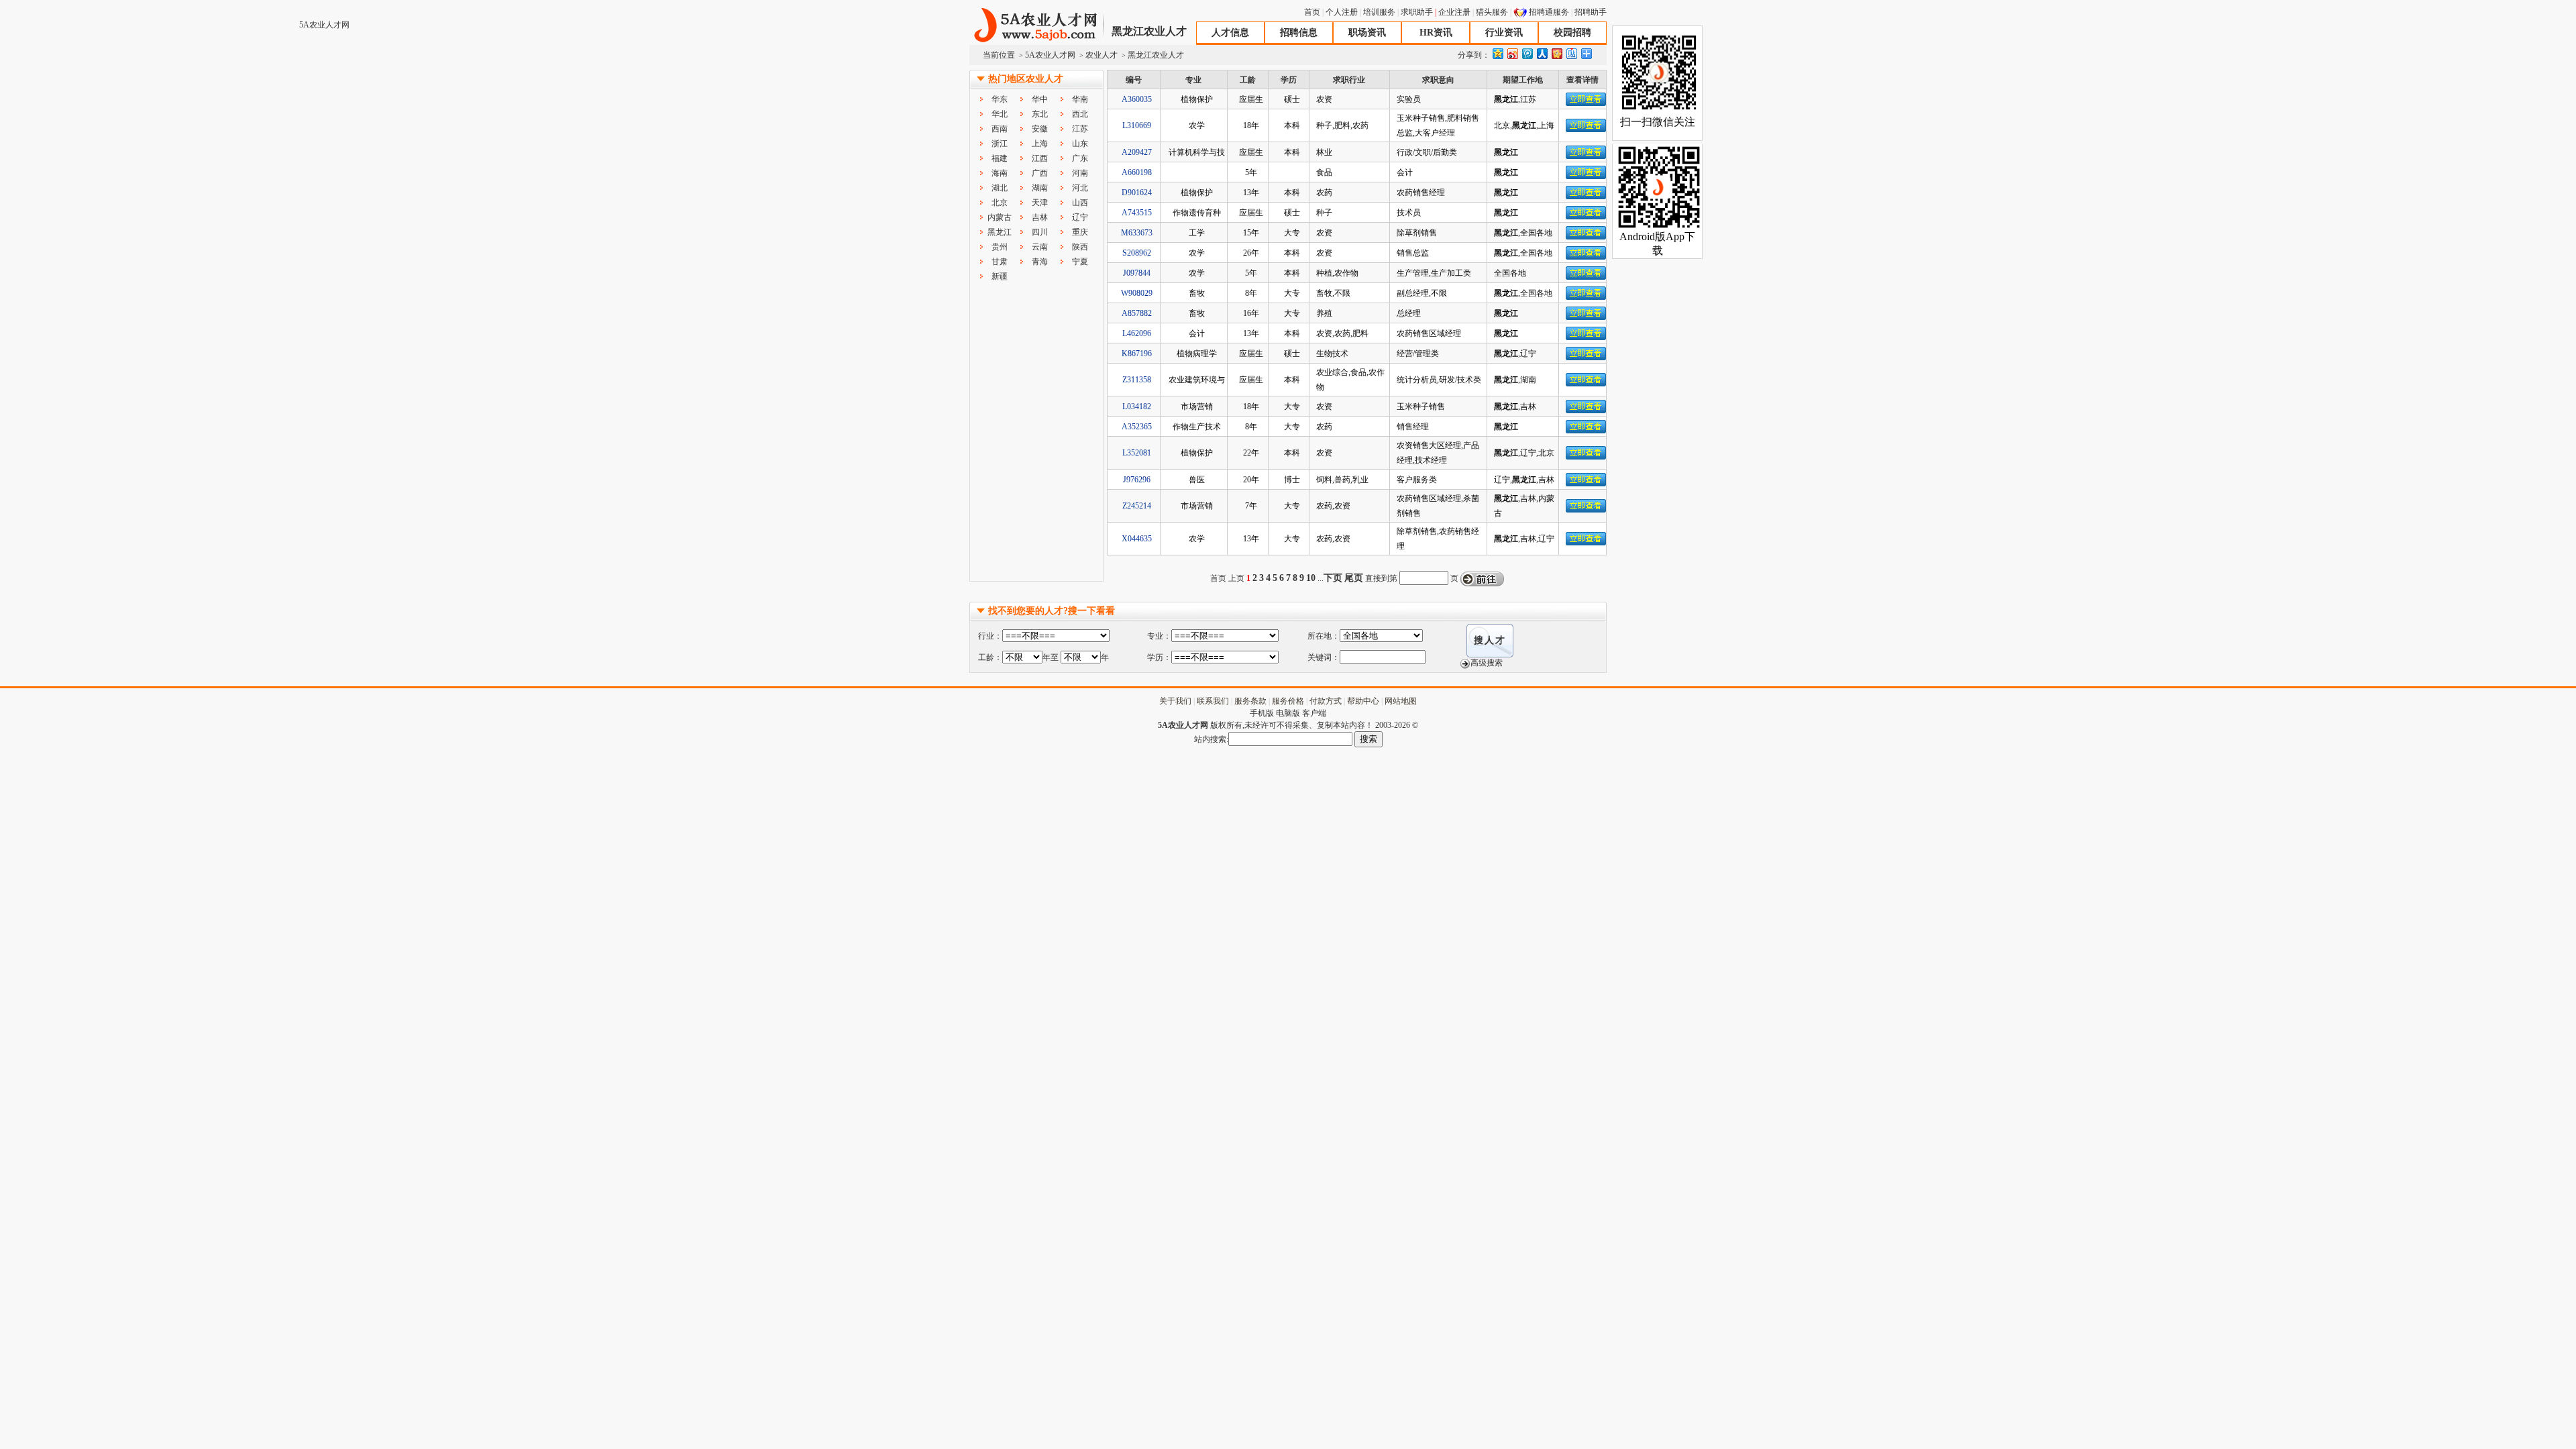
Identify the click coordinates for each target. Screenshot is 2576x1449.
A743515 (1137, 213)
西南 (1000, 129)
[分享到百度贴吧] (1571, 53)
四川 (1040, 232)
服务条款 (1250, 701)
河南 (1080, 173)
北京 (1000, 203)
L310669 (1137, 125)
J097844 (1137, 273)
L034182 (1137, 407)
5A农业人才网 (1036, 25)
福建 (1000, 158)
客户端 (1314, 713)
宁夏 (1080, 262)
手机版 (1262, 713)
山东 (1080, 144)
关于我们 (1175, 701)
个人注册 (1342, 12)
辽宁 (1080, 217)
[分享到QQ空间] (1497, 53)
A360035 (1137, 99)
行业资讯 (1504, 33)
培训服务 (1379, 12)
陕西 (1080, 247)
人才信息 (1230, 33)
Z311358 (1137, 380)
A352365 (1137, 427)
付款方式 (1326, 701)
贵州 (1000, 247)
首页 (1312, 12)
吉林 (1040, 217)
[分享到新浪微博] (1512, 53)
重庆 (1080, 232)
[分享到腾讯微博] (1527, 53)
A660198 (1137, 172)
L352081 (1137, 453)
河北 (1080, 188)
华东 (1000, 99)
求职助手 (1417, 12)
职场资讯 (1367, 33)
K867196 (1137, 354)
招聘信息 (1299, 33)
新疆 (1000, 276)
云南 (1040, 247)
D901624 (1137, 193)
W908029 (1137, 293)
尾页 (1354, 578)
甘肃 (1000, 262)
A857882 (1137, 313)
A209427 (1137, 152)
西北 (1080, 114)
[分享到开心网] (1556, 53)
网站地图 (1401, 701)
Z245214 (1137, 506)
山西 (1080, 203)
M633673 (1137, 233)
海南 (1000, 173)
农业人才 (1102, 55)
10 (1311, 578)
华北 (1000, 114)
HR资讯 (1436, 33)
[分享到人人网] (1542, 53)
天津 (1040, 203)
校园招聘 (1572, 33)
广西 (1040, 173)
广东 (1080, 158)
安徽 (1040, 129)
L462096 (1137, 333)
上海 (1040, 144)
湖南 (1040, 188)
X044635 (1137, 539)
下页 (1333, 578)
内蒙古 (1000, 217)
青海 (1040, 262)
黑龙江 (1000, 232)
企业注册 (1454, 12)
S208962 (1137, 253)
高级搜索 (1487, 663)
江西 (1040, 158)
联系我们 (1213, 701)
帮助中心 (1363, 701)
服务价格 (1288, 701)
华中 (1040, 99)
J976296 (1137, 480)
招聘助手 (1591, 12)
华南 (1080, 99)
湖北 (1000, 188)
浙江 (1000, 144)
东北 (1040, 114)
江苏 (1080, 129)
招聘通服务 (1549, 12)
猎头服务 (1492, 12)
